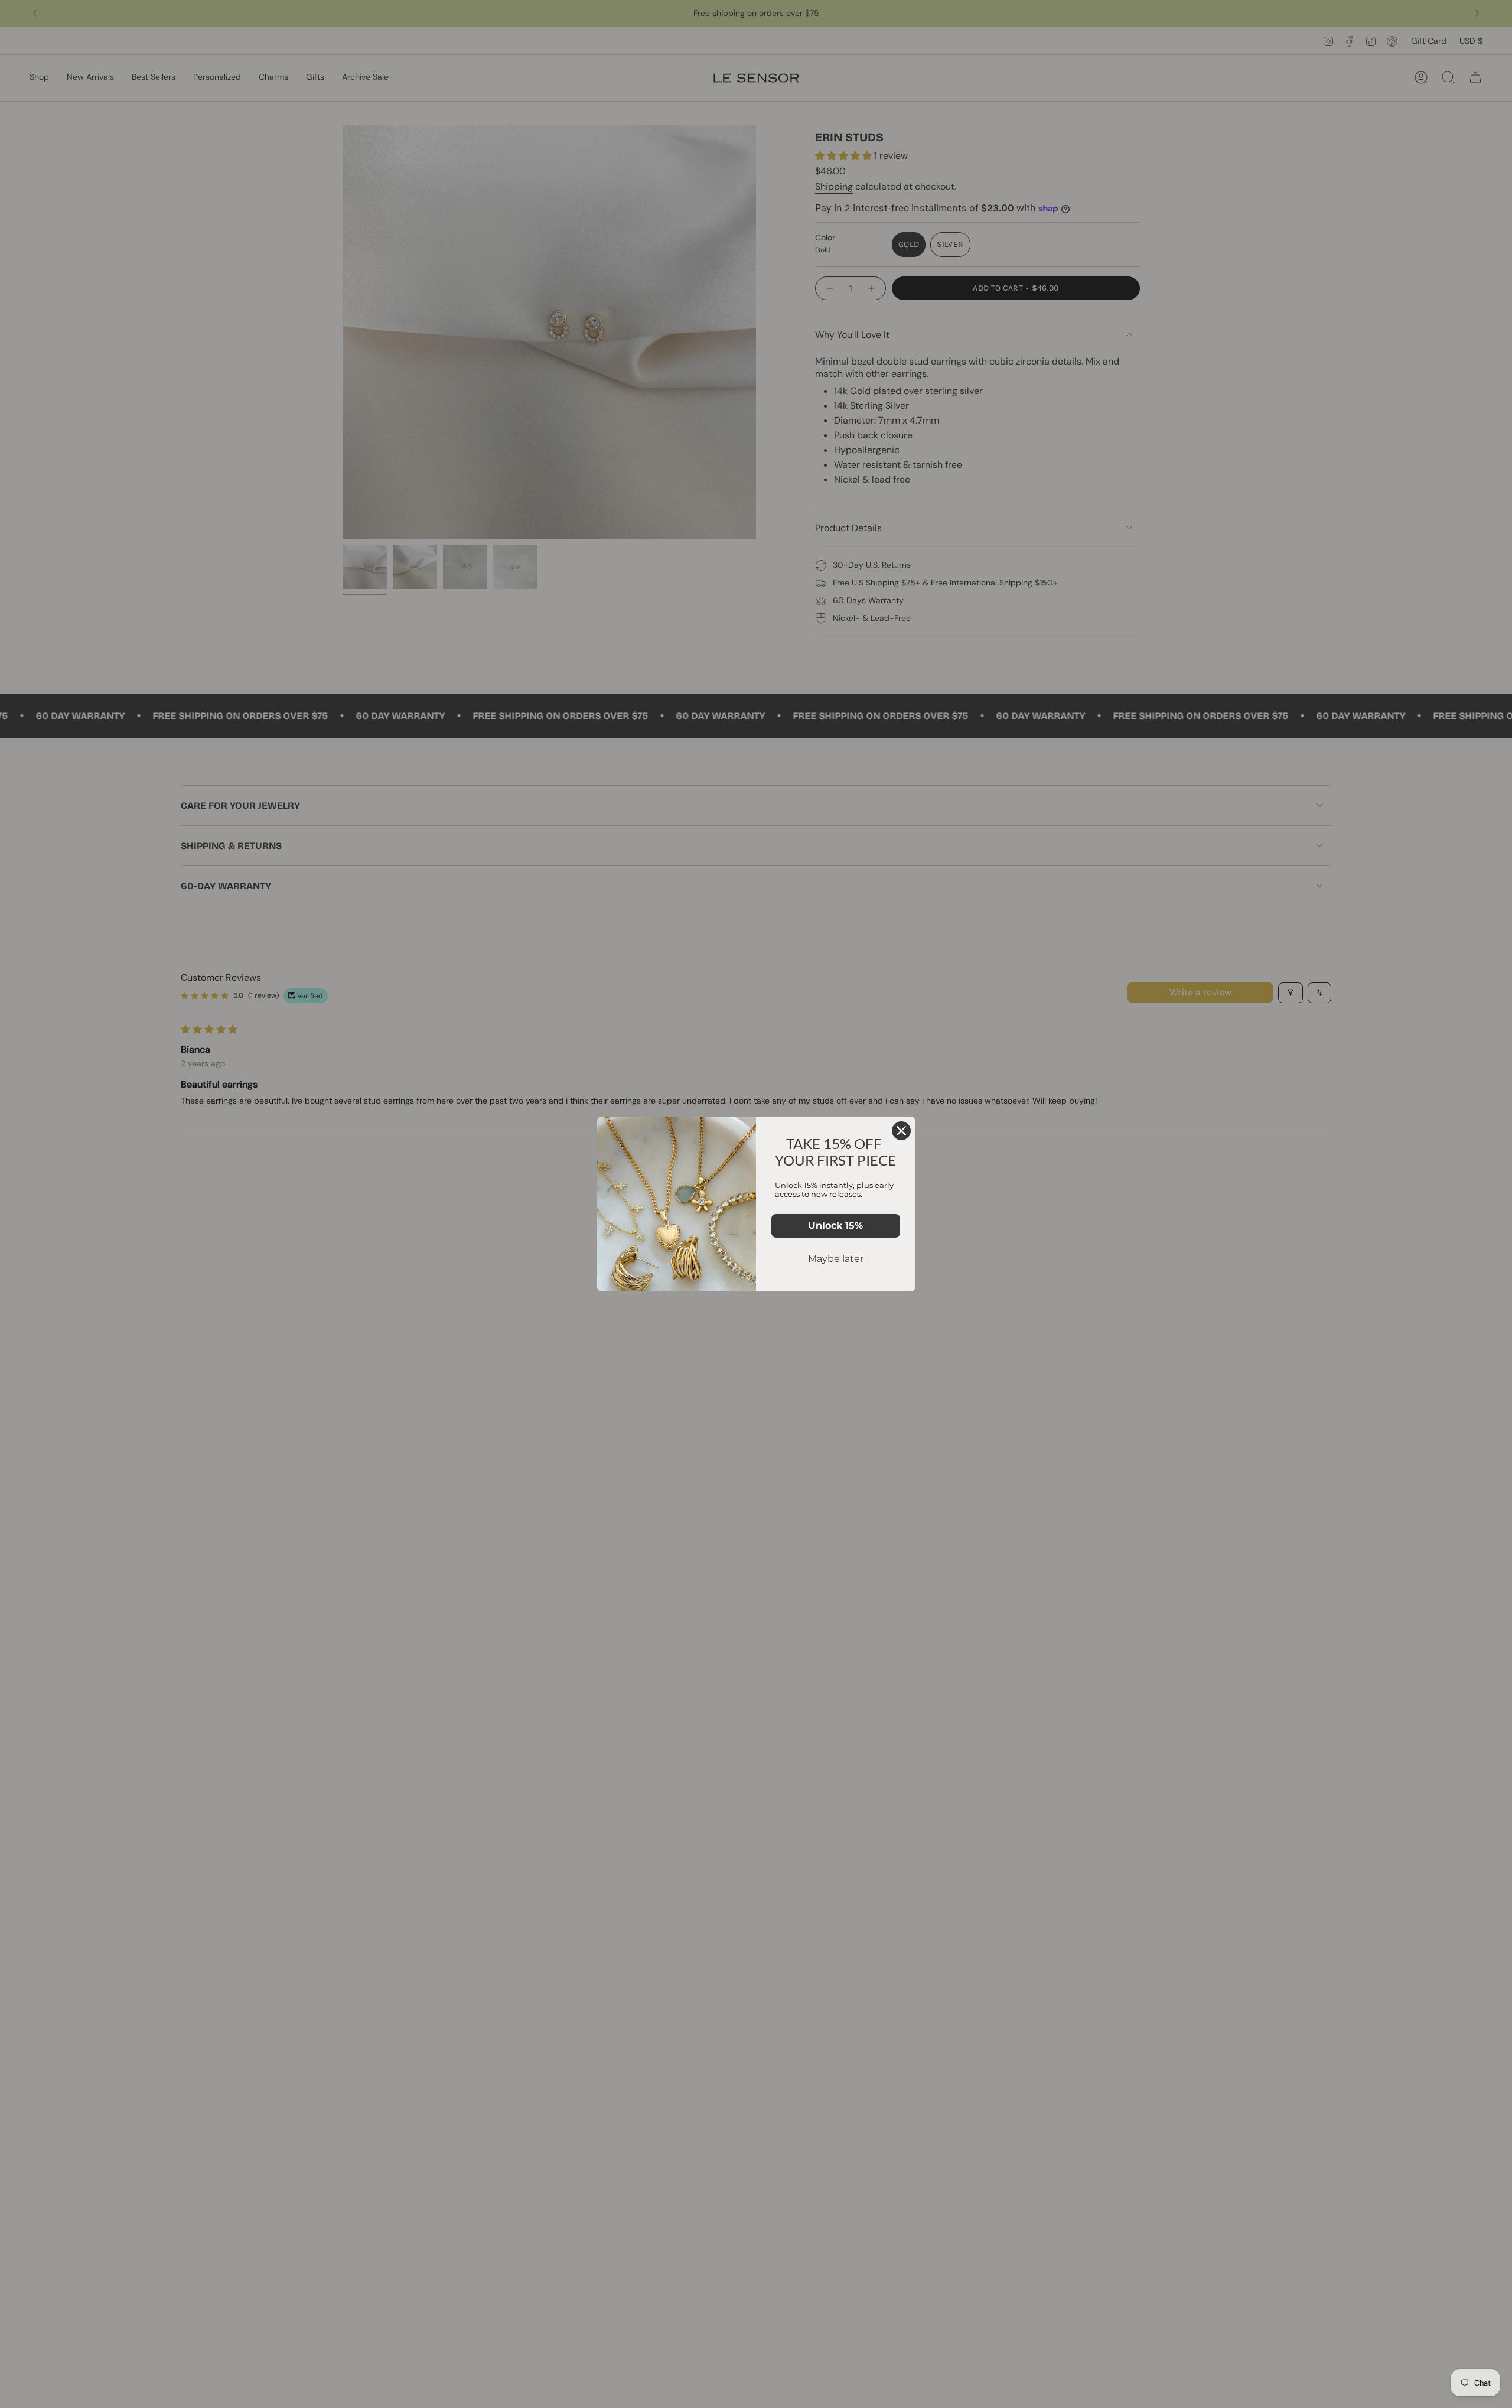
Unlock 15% (835, 1226)
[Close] (901, 1131)
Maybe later (836, 1259)
